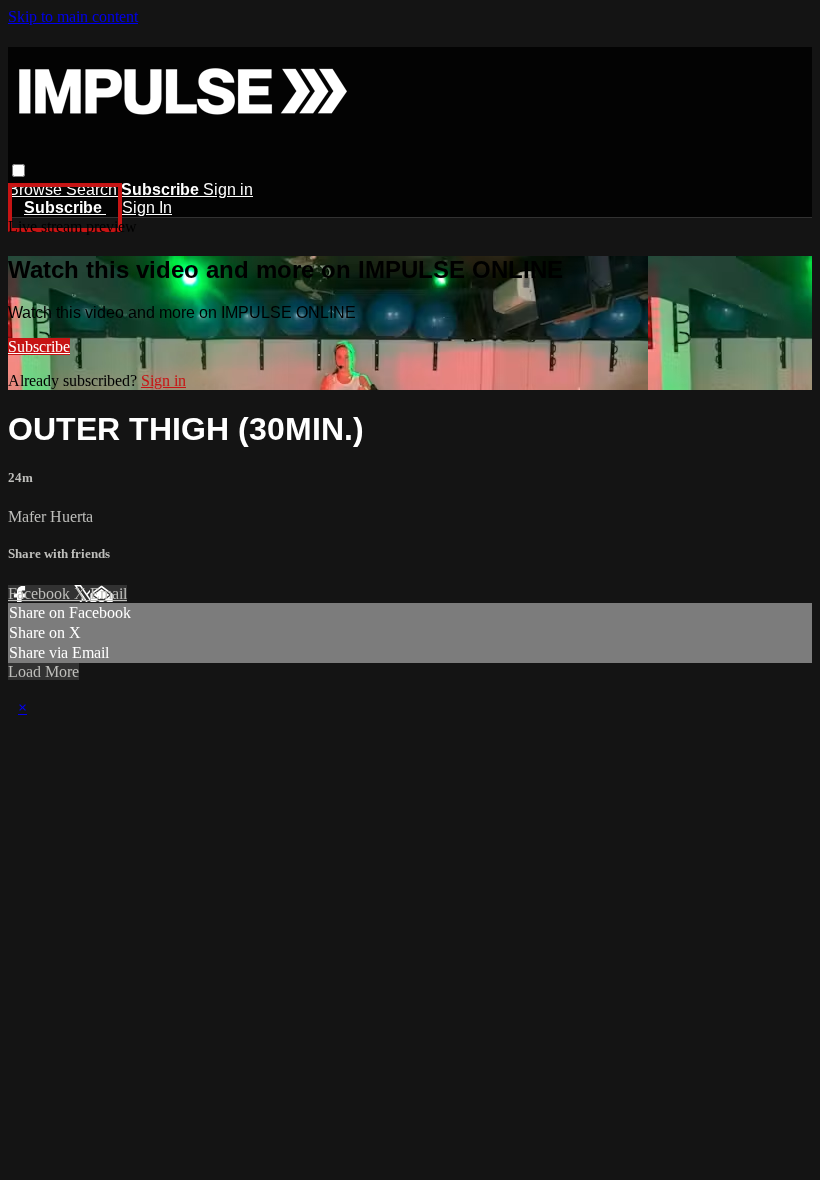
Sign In (147, 207)
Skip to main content (73, 16)
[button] (18, 170)
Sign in (228, 189)
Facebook (41, 593)
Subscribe (39, 346)
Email (108, 593)
